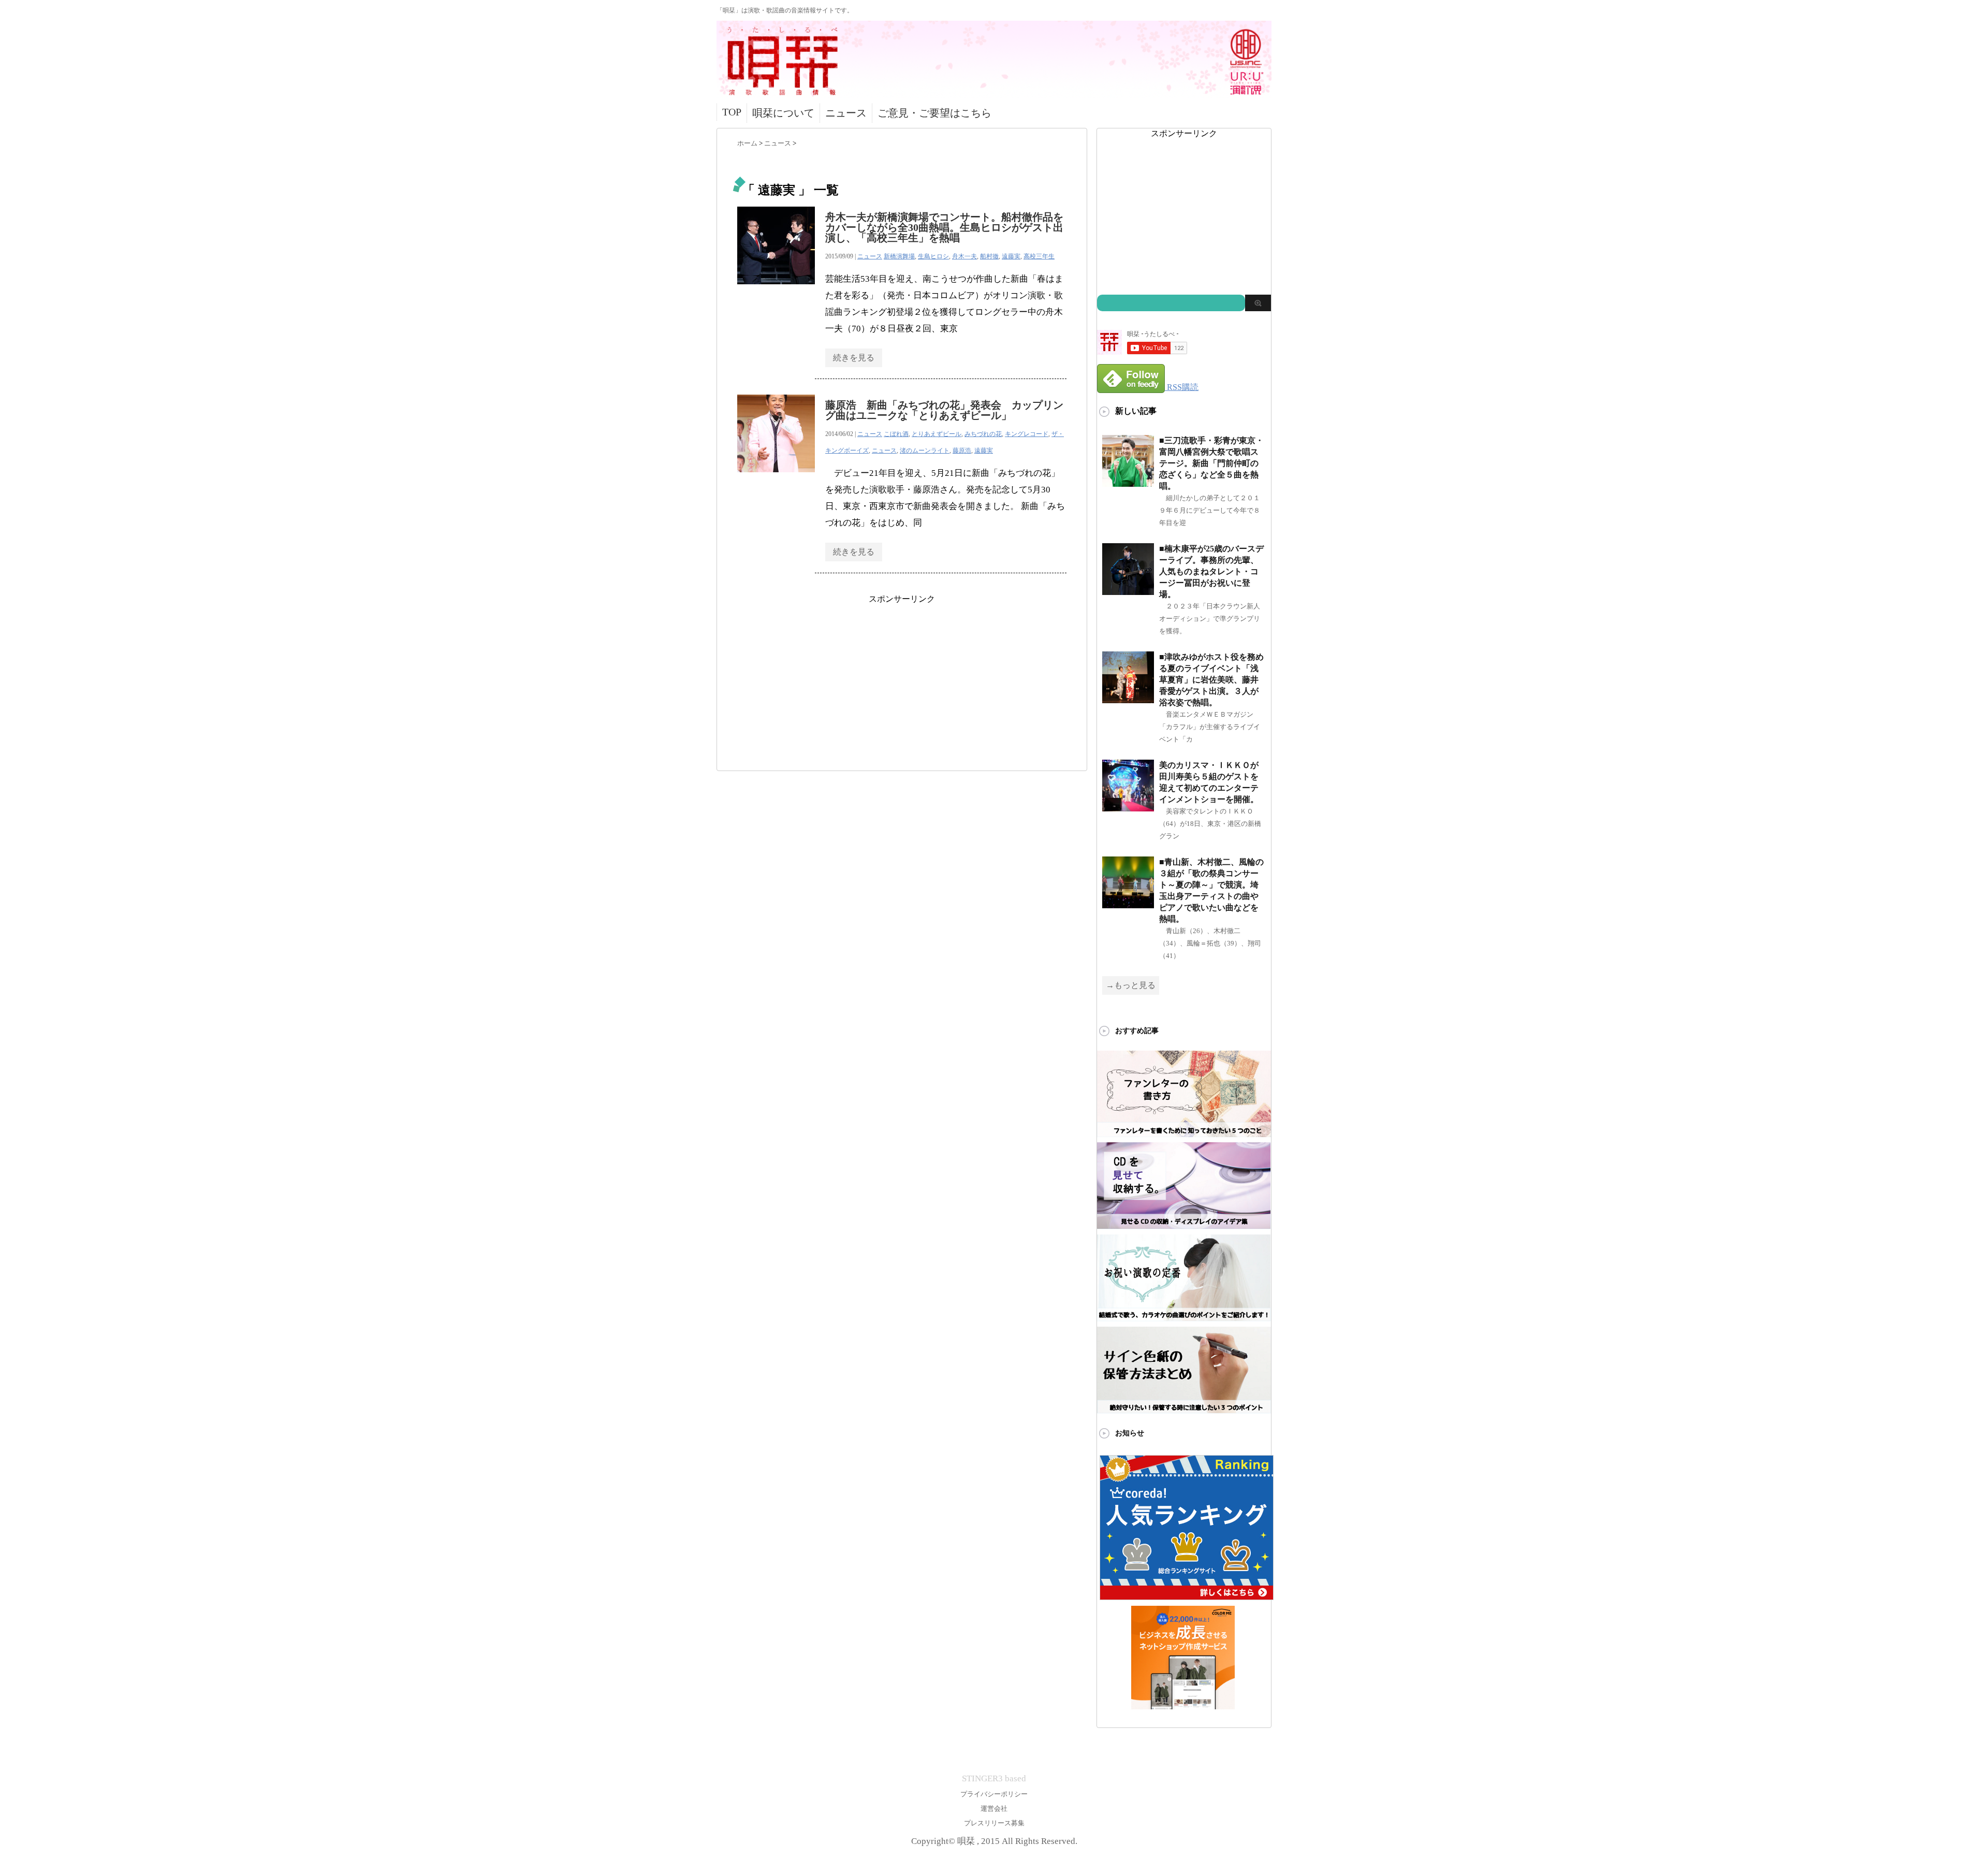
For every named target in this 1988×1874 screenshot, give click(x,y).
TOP (732, 112)
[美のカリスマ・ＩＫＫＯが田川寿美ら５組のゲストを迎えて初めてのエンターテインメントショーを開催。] (1128, 807)
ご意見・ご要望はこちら (934, 113)
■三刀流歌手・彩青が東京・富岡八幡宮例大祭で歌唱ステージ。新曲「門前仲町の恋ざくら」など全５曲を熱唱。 (1211, 463)
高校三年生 (1039, 256)
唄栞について (783, 113)
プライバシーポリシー (994, 1794)
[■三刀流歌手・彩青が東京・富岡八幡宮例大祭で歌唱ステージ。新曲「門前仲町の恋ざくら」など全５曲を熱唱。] (1128, 482)
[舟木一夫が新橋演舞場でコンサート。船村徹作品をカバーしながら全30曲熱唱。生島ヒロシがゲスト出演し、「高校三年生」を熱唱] (776, 290)
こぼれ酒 (896, 434)
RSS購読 (1183, 387)
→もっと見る (1131, 985)
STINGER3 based (994, 1778)
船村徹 (989, 256)
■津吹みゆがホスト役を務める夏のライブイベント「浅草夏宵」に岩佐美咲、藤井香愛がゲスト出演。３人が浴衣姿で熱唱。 (1211, 680)
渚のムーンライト (925, 451)
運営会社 (994, 1808)
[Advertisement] (902, 677)
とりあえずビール (937, 434)
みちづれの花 (983, 434)
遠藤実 (1011, 256)
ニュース (846, 113)
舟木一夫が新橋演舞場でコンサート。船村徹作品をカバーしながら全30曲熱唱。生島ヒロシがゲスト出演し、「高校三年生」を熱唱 (944, 227)
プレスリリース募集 (994, 1823)
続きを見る (854, 358)
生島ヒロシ (933, 256)
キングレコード (1027, 434)
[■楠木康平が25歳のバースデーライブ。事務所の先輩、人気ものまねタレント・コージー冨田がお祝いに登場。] (1128, 591)
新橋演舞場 (899, 256)
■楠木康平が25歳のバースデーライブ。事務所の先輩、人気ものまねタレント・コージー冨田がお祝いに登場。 (1211, 571)
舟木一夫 (964, 256)
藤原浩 (962, 451)
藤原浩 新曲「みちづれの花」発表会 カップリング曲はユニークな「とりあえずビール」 (944, 410)
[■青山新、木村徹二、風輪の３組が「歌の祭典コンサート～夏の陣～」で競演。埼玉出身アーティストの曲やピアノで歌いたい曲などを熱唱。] (1128, 904)
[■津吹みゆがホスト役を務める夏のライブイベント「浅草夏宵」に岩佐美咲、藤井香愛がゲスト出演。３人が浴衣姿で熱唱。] (1128, 699)
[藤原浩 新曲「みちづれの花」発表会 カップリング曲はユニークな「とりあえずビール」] (776, 478)
